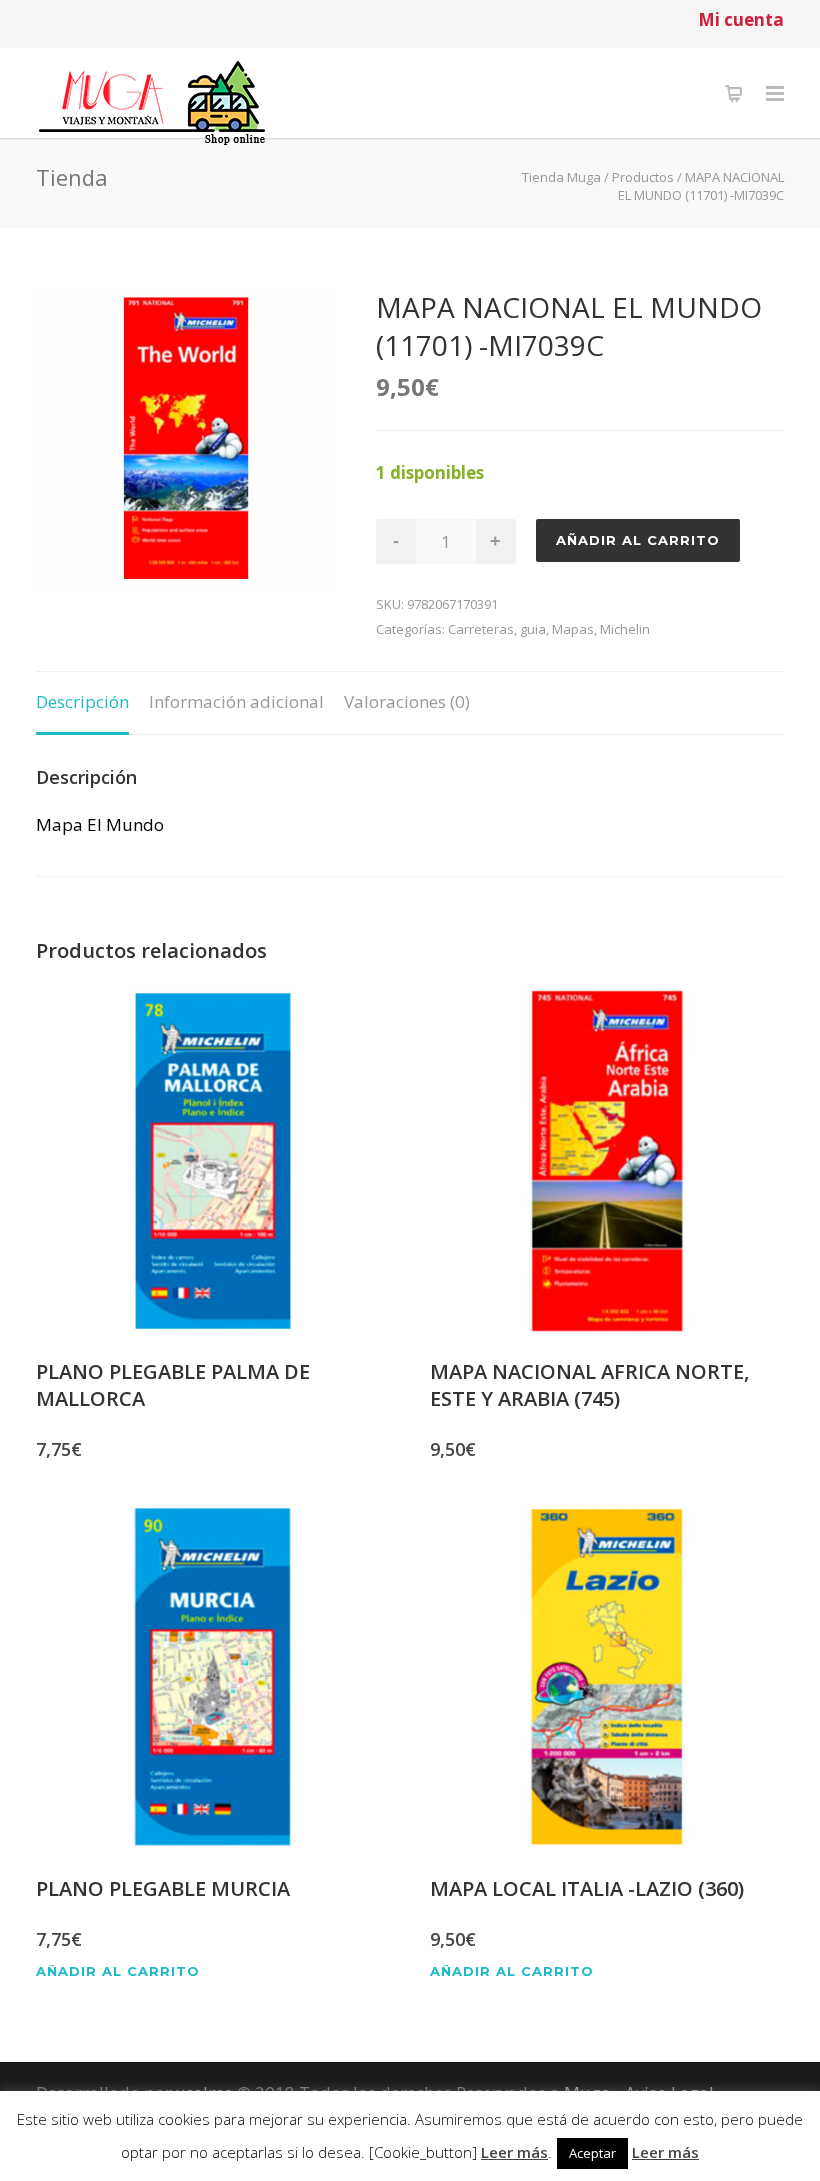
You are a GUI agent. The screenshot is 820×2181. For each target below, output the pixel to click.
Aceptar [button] (592, 2153)
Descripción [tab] (82, 701)
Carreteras (481, 629)
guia (533, 629)
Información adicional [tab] (236, 701)
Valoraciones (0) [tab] (407, 701)
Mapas (573, 629)
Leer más (514, 2152)
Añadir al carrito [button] (118, 1971)
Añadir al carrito (638, 540)
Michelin (625, 629)
